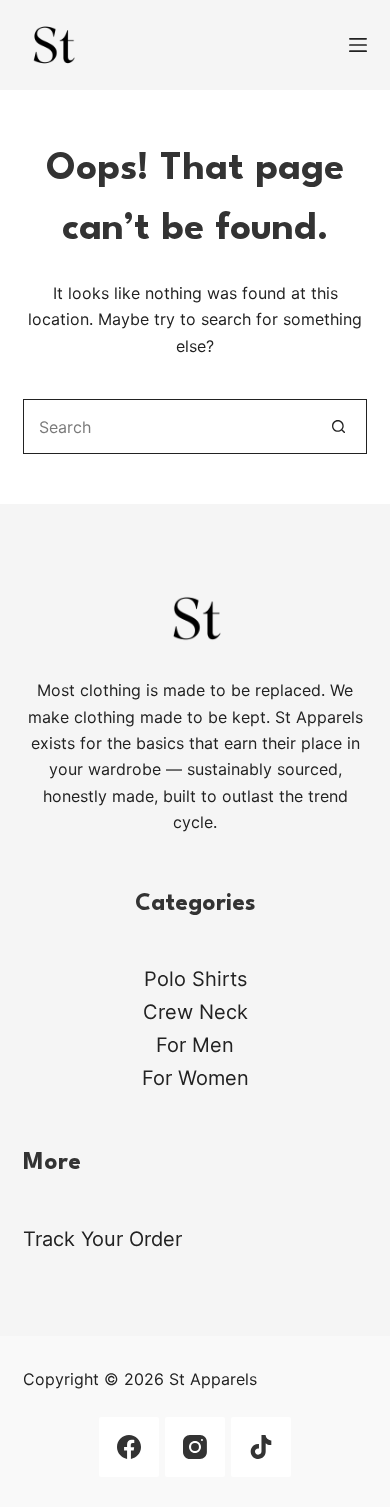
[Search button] (339, 426)
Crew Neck (195, 1012)
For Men (195, 1045)
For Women (195, 1078)
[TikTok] (261, 1447)
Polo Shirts (195, 979)
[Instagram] (195, 1447)
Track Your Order (102, 1239)
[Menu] (358, 45)
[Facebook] (129, 1447)
